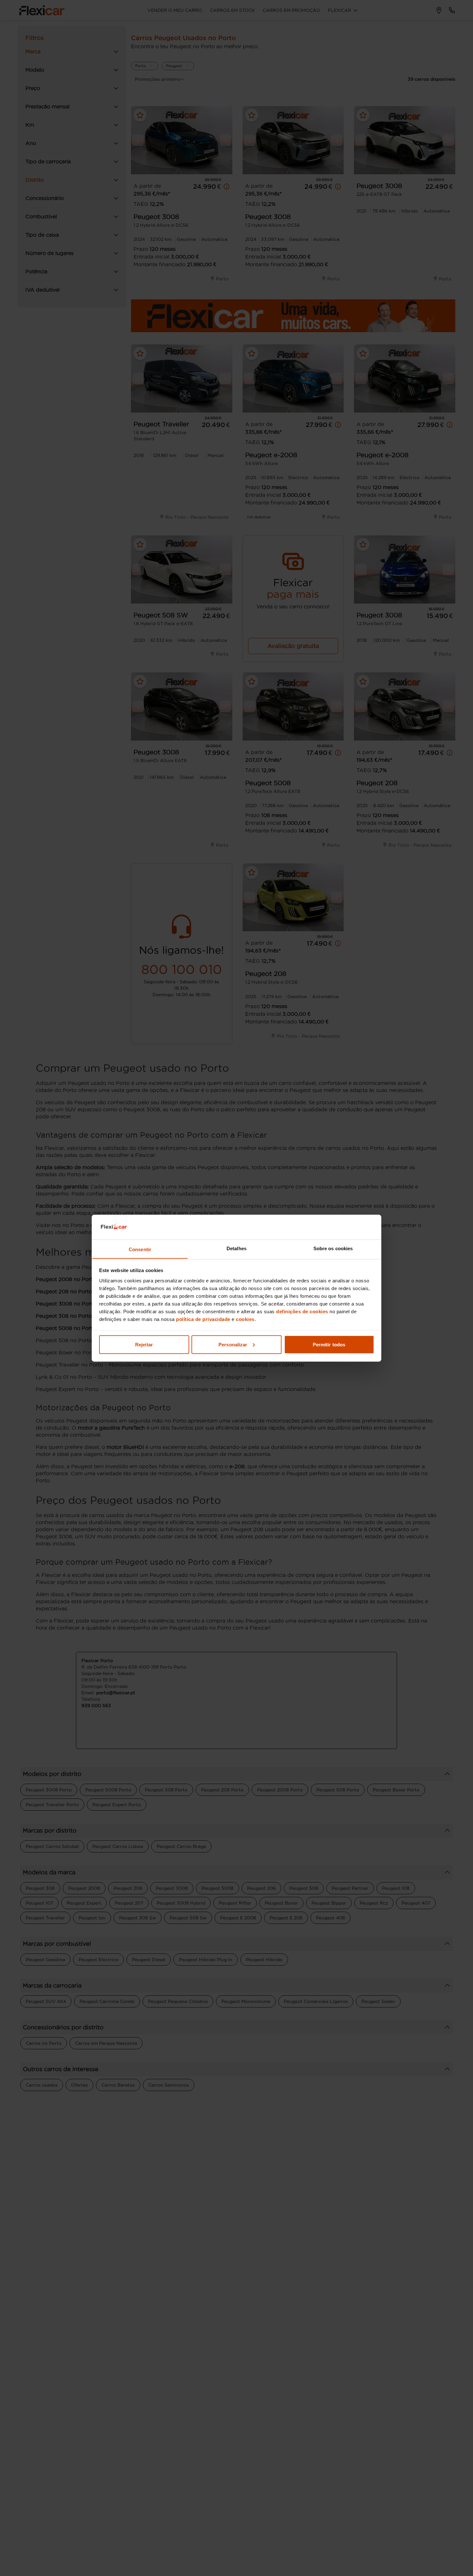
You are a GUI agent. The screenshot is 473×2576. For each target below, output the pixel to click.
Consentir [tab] (140, 1249)
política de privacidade (203, 1319)
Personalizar (233, 1344)
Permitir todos (329, 1344)
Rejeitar (144, 1344)
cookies (245, 1319)
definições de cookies (302, 1311)
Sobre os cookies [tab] (333, 1248)
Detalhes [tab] (236, 1248)
